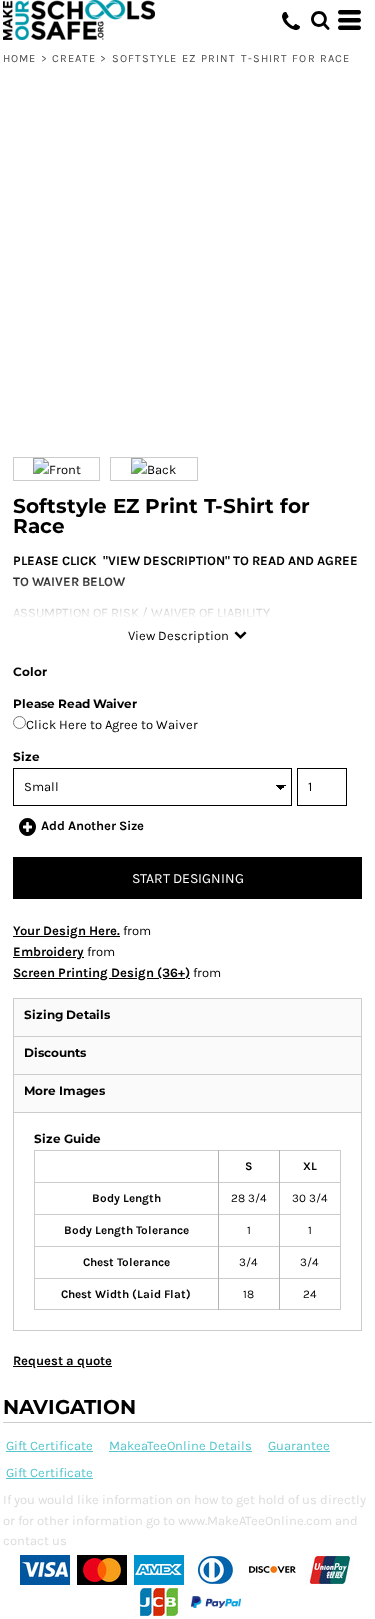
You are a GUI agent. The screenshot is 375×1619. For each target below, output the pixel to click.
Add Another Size (92, 825)
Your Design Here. (66, 930)
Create (74, 58)
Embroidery (48, 951)
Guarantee (299, 1445)
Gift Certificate (49, 1445)
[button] (320, 20)
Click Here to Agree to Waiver (112, 724)
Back (161, 469)
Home (19, 58)
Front (65, 469)
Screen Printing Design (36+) (101, 972)
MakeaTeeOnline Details (180, 1445)
